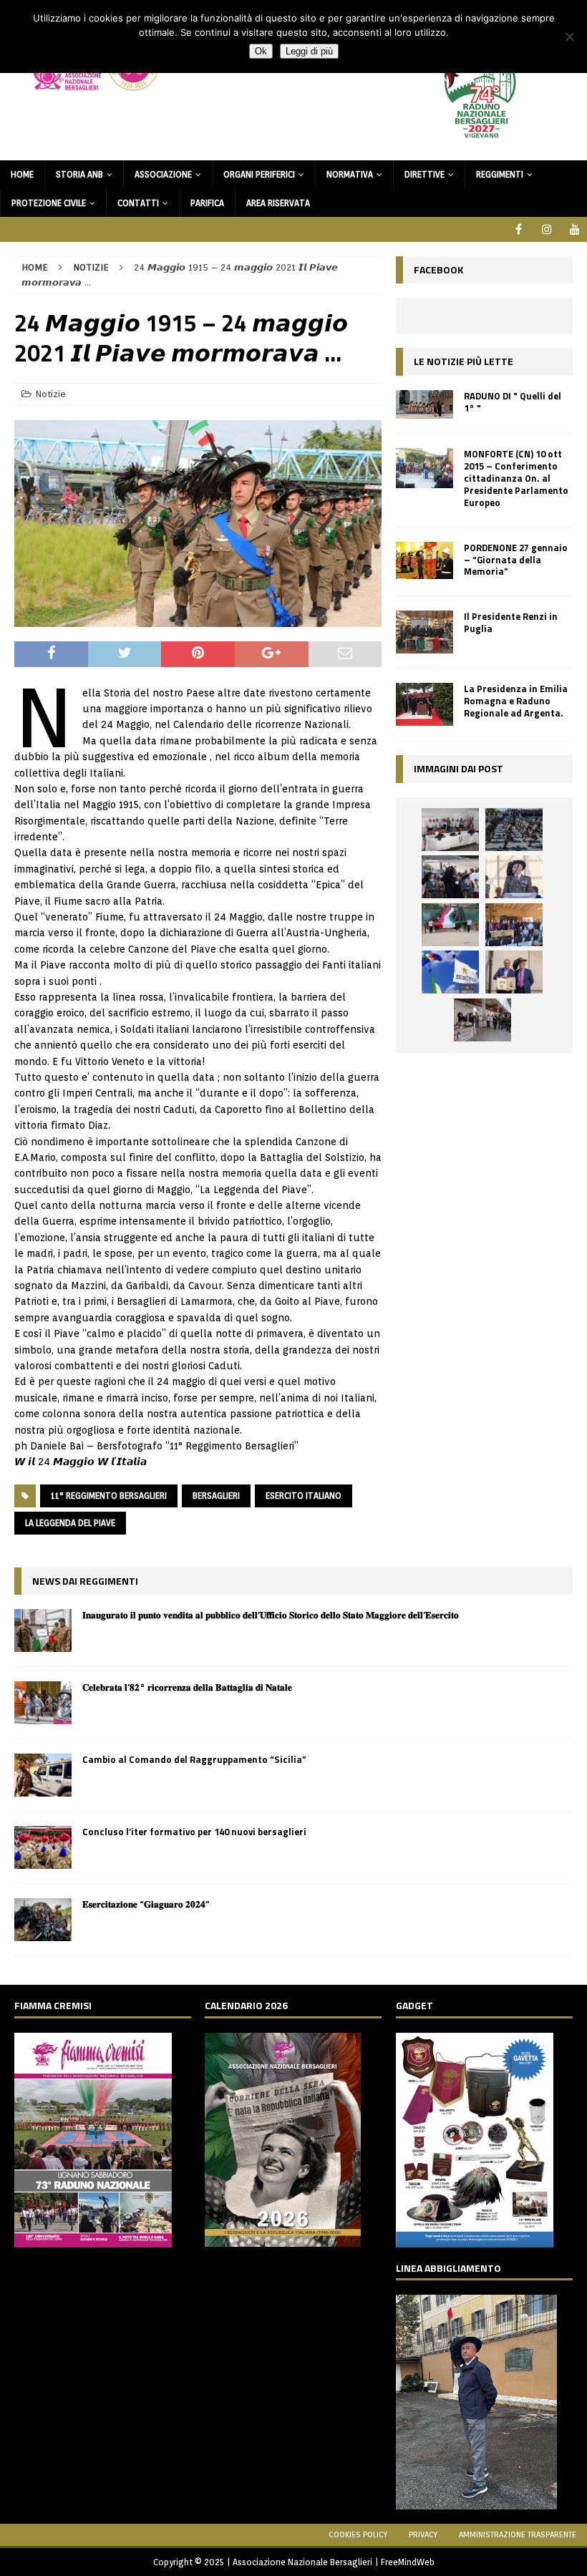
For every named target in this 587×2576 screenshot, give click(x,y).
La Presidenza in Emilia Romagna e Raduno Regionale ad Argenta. (516, 701)
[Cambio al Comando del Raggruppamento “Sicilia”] (43, 1775)
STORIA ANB (79, 174)
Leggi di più (309, 51)
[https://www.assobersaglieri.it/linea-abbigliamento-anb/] (476, 2501)
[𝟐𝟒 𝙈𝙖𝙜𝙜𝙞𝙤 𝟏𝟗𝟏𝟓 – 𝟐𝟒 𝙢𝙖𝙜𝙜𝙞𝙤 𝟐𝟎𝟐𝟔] (450, 925)
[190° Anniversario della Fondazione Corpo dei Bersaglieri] (514, 830)
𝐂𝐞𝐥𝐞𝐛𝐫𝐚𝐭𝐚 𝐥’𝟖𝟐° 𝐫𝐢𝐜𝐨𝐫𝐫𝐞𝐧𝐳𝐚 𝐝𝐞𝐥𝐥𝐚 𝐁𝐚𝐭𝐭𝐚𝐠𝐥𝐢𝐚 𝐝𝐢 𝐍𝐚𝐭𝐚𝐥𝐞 (187, 1687)
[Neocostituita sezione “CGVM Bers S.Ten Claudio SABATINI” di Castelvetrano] (450, 830)
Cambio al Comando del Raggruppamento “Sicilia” (194, 1759)
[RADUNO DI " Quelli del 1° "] (425, 405)
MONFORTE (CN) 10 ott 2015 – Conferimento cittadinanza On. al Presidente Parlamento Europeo (516, 478)
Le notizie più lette (464, 361)
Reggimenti (500, 174)
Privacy (423, 2534)
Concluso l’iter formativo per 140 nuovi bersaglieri (194, 1832)
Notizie (50, 394)
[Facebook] (519, 229)
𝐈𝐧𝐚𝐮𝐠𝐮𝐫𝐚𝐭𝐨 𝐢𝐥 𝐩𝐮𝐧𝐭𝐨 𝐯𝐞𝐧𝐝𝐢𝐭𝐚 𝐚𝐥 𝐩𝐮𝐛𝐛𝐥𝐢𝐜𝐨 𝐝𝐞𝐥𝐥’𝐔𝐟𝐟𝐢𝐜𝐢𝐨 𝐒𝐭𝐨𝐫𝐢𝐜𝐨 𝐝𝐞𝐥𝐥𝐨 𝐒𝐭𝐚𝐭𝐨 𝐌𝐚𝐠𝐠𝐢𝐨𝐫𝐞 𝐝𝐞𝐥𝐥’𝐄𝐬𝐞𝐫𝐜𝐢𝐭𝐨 (271, 1615)
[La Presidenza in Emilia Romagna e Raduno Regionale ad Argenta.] (425, 704)
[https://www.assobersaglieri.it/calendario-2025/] (283, 2239)
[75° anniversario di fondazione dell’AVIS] (514, 972)
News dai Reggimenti (85, 1581)
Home (22, 174)
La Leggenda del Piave (70, 1523)
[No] (569, 37)
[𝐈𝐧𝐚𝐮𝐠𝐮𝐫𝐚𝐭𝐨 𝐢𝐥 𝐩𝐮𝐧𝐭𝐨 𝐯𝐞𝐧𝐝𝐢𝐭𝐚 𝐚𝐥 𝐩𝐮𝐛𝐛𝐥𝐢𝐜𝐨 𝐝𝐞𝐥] (43, 1630)
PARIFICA (207, 203)
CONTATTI (138, 203)
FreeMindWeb (408, 2562)
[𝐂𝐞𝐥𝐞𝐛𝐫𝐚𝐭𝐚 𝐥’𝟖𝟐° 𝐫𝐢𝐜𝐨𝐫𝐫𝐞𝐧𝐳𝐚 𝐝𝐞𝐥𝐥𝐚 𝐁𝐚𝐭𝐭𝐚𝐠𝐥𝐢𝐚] (43, 1703)
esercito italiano (304, 1496)
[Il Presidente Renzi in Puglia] (425, 632)
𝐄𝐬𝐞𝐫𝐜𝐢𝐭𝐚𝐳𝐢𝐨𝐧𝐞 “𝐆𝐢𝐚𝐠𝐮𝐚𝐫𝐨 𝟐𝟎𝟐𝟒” (146, 1904)
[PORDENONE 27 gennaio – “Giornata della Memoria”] (425, 560)
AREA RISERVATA (278, 203)
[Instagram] (547, 229)
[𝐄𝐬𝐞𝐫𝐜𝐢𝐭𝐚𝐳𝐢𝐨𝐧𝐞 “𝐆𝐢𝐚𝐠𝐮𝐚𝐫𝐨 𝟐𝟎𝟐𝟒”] (43, 1920)
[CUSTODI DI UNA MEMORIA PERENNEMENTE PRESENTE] (450, 877)
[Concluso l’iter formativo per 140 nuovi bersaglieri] (43, 1847)
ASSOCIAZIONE (163, 174)
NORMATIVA (350, 174)
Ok (261, 51)
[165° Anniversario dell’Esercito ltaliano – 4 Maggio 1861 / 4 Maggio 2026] (450, 972)
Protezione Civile (49, 203)
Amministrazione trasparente (518, 2534)
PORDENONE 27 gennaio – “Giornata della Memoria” (516, 560)
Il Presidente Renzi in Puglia (511, 622)
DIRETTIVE (425, 174)
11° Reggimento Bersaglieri (109, 1496)
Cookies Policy (358, 2534)
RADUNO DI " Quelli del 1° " (513, 402)
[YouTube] (574, 229)
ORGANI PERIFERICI (259, 174)
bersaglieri (216, 1496)
